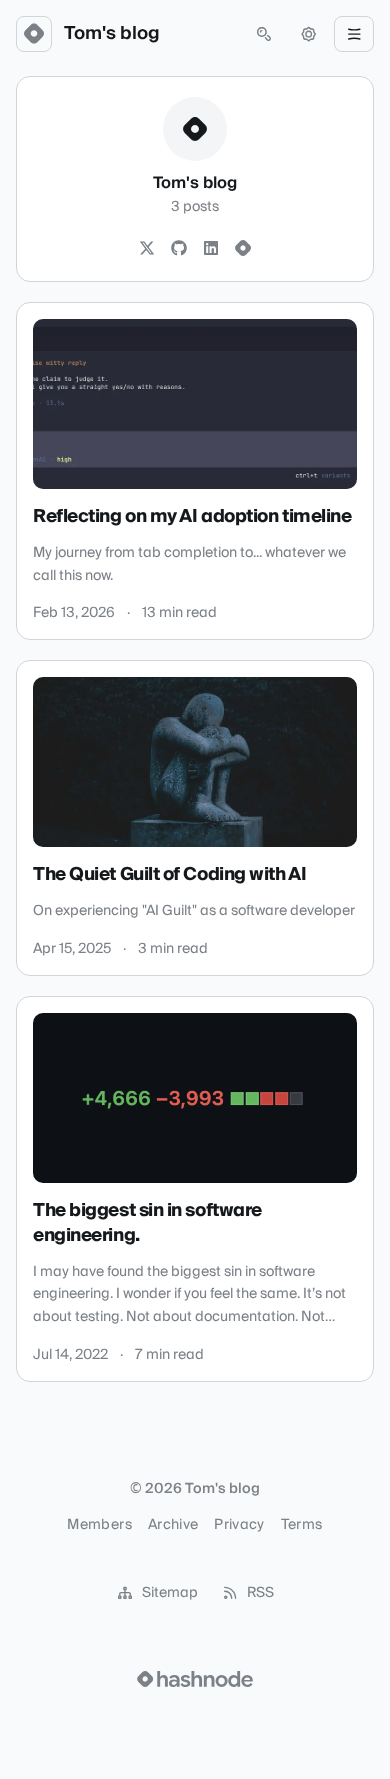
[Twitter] (147, 249)
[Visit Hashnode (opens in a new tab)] (195, 1679)
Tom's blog (112, 34)
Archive (173, 1525)
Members (99, 1525)
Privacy (239, 1525)
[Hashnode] (243, 249)
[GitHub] (179, 249)
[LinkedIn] (211, 249)
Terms (302, 1525)
